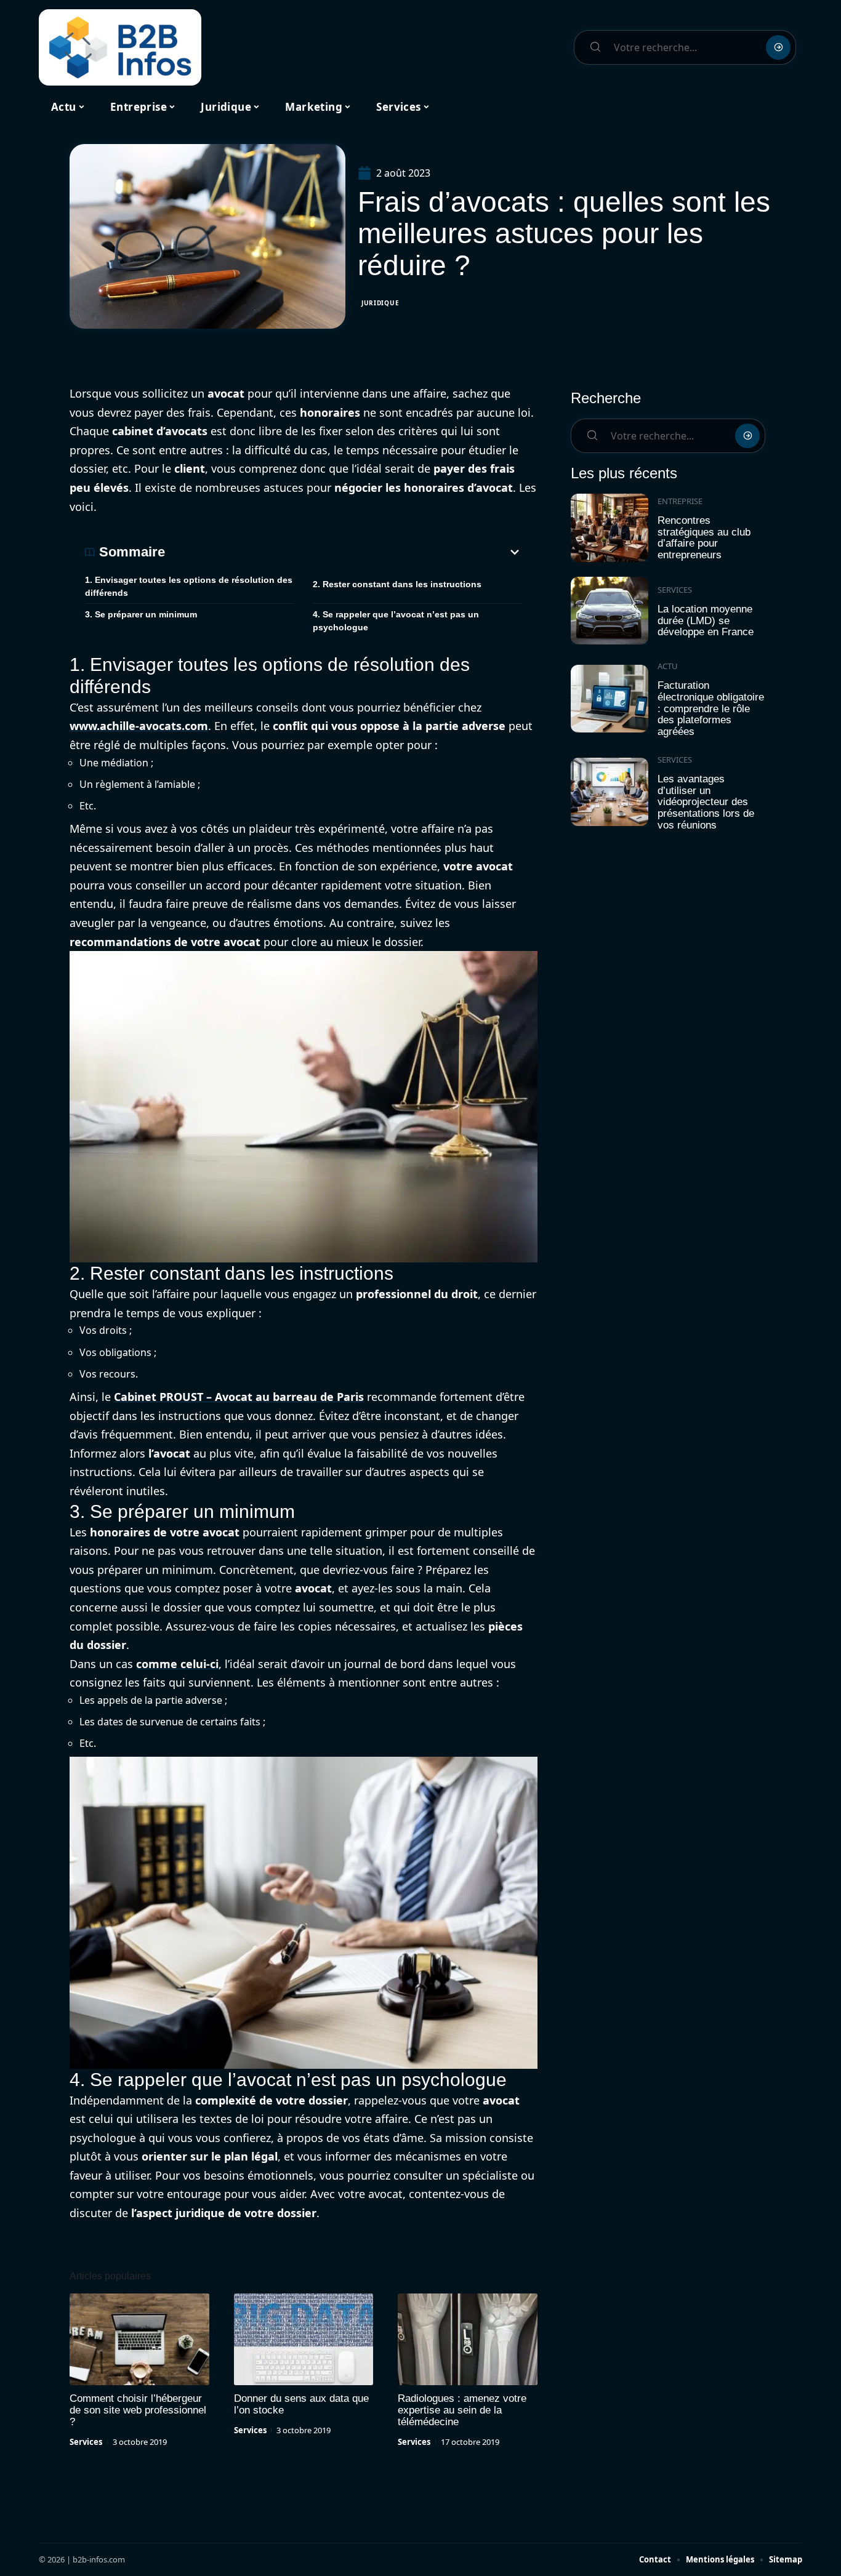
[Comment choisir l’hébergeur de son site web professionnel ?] (139, 2340)
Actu (668, 666)
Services (86, 2442)
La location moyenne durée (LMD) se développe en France (706, 620)
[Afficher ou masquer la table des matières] (344, 552)
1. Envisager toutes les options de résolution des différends (189, 586)
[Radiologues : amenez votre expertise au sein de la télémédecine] (468, 2340)
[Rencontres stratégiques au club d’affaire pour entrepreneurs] (610, 528)
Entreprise (680, 501)
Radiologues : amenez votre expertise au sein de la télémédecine (462, 2410)
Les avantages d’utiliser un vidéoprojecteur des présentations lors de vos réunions (706, 802)
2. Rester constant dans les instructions (397, 584)
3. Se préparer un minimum (141, 614)
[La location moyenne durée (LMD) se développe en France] (610, 611)
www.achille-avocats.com (139, 726)
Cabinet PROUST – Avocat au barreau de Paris (239, 1397)
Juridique (380, 303)
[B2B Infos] (120, 47)
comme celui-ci (177, 1664)
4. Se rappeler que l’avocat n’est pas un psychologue (396, 621)
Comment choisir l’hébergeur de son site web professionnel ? (138, 2410)
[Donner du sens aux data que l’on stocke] (304, 2340)
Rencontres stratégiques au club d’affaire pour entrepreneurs (704, 538)
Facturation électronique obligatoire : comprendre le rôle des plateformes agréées (711, 708)
